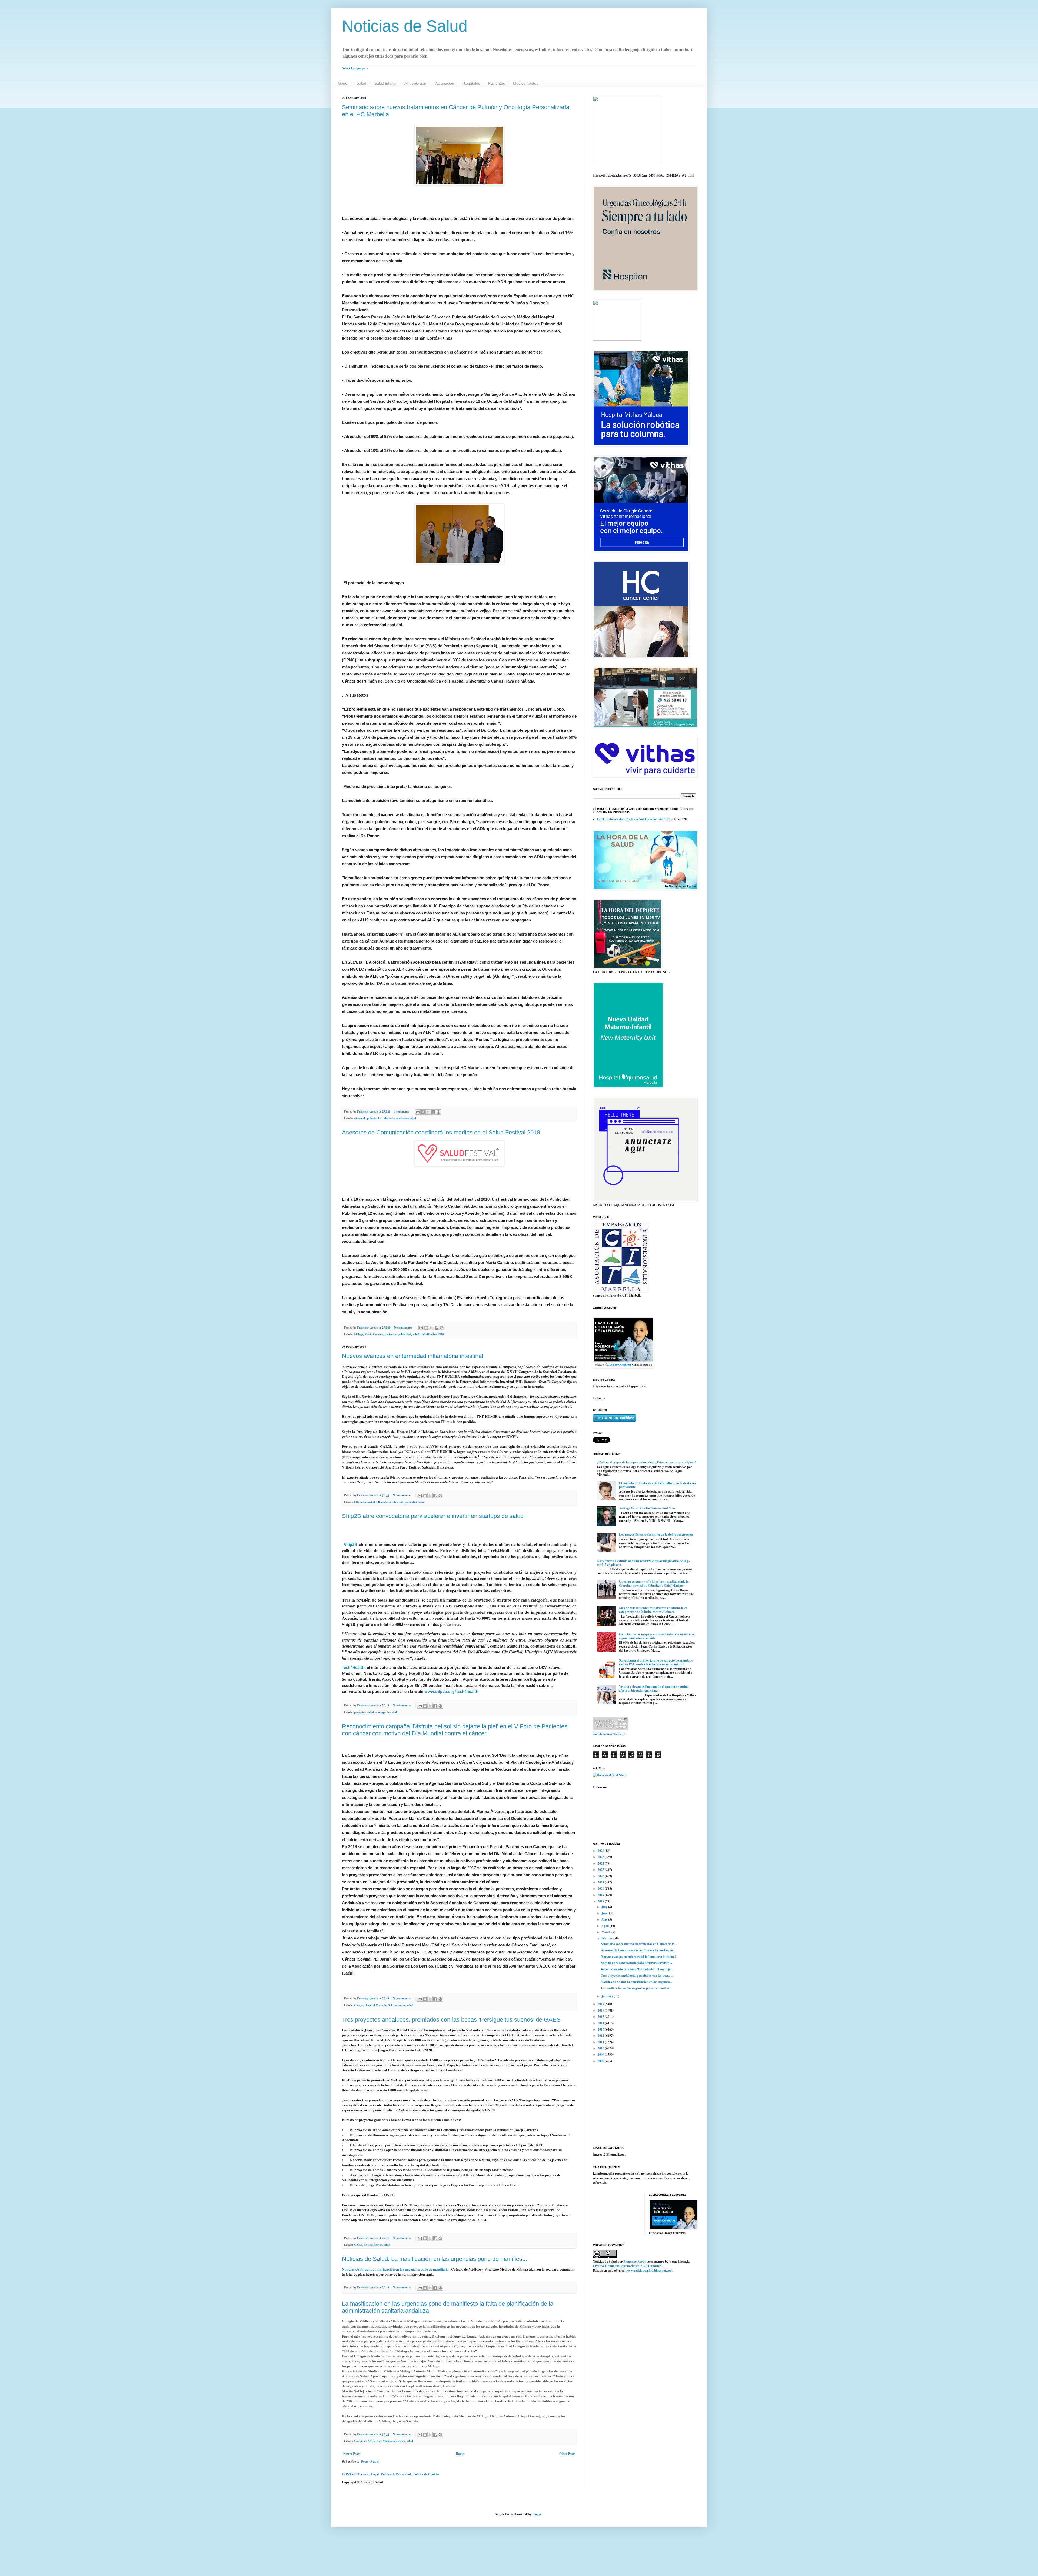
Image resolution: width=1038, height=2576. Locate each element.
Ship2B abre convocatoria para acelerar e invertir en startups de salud (433, 1516)
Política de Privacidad (396, 2474)
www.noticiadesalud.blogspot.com (649, 2270)
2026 (601, 1851)
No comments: (404, 1327)
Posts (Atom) (370, 2462)
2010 (601, 2048)
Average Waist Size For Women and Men (647, 1508)
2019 (601, 1895)
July (605, 1907)
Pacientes (497, 83)
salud (413, 1118)
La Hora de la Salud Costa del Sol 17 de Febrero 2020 (634, 819)
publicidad (405, 1334)
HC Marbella (386, 1118)
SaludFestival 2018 (432, 1334)
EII (356, 1502)
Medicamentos (526, 83)
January (608, 1996)
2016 (601, 2010)
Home (460, 2454)
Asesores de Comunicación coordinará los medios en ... (639, 1950)
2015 (601, 2017)
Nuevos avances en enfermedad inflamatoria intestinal (412, 1356)
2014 (601, 2023)
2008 (601, 2061)
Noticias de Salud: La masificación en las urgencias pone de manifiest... (435, 2259)
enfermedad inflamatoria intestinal (382, 1502)
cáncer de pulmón (365, 1118)
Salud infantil (385, 83)
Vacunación (444, 83)
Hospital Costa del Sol (378, 2005)
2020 (601, 1888)
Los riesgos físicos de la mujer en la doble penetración (656, 1534)
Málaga (359, 1334)
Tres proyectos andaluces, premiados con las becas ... (637, 1976)
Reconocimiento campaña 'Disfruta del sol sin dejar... (638, 1969)
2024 (601, 1863)
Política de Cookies (426, 2474)
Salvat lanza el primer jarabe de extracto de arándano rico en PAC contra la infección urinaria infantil (656, 1662)
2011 (601, 2042)
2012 (601, 2036)
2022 (601, 1876)
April (605, 1926)
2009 (601, 2054)
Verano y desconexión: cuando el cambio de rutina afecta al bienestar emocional (654, 1688)
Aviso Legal (371, 2474)
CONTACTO (351, 2474)
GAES (358, 2245)
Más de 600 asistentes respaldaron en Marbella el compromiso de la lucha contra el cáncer (653, 1610)
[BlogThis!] (423, 1112)
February (608, 1938)
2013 (601, 2029)
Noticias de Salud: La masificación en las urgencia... (637, 1982)
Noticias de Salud (405, 26)
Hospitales (471, 83)
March (606, 1932)
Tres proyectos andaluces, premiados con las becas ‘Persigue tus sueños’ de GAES (451, 2020)
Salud (361, 83)
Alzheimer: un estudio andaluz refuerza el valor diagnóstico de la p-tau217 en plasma (643, 1563)
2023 (601, 1870)
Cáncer (359, 2005)
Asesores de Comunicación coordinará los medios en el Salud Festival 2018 (441, 1132)
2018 (601, 1901)
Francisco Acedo (635, 2262)
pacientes (402, 1118)
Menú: (343, 83)
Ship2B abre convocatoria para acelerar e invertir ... (636, 1963)
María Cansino (374, 1334)
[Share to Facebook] (433, 1112)
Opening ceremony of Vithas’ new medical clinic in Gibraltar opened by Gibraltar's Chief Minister (654, 1583)
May (605, 1919)
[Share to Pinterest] (438, 1112)
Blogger (537, 2514)
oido (366, 2245)
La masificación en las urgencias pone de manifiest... (637, 1988)
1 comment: (402, 1111)
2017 (601, 2004)
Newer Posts (352, 2454)
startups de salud (386, 1712)
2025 (601, 1857)
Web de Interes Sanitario (609, 1734)
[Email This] (418, 1112)
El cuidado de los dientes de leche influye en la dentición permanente (657, 1485)
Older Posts (567, 2454)
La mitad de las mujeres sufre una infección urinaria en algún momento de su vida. (657, 1636)
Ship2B (351, 1544)
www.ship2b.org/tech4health (451, 1692)
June (605, 1913)
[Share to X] (428, 1112)
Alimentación (415, 83)
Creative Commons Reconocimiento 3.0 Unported (627, 2266)
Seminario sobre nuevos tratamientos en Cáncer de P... (638, 1944)
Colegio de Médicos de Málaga (373, 2441)
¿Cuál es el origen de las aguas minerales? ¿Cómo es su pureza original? (646, 1462)
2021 (601, 1882)
